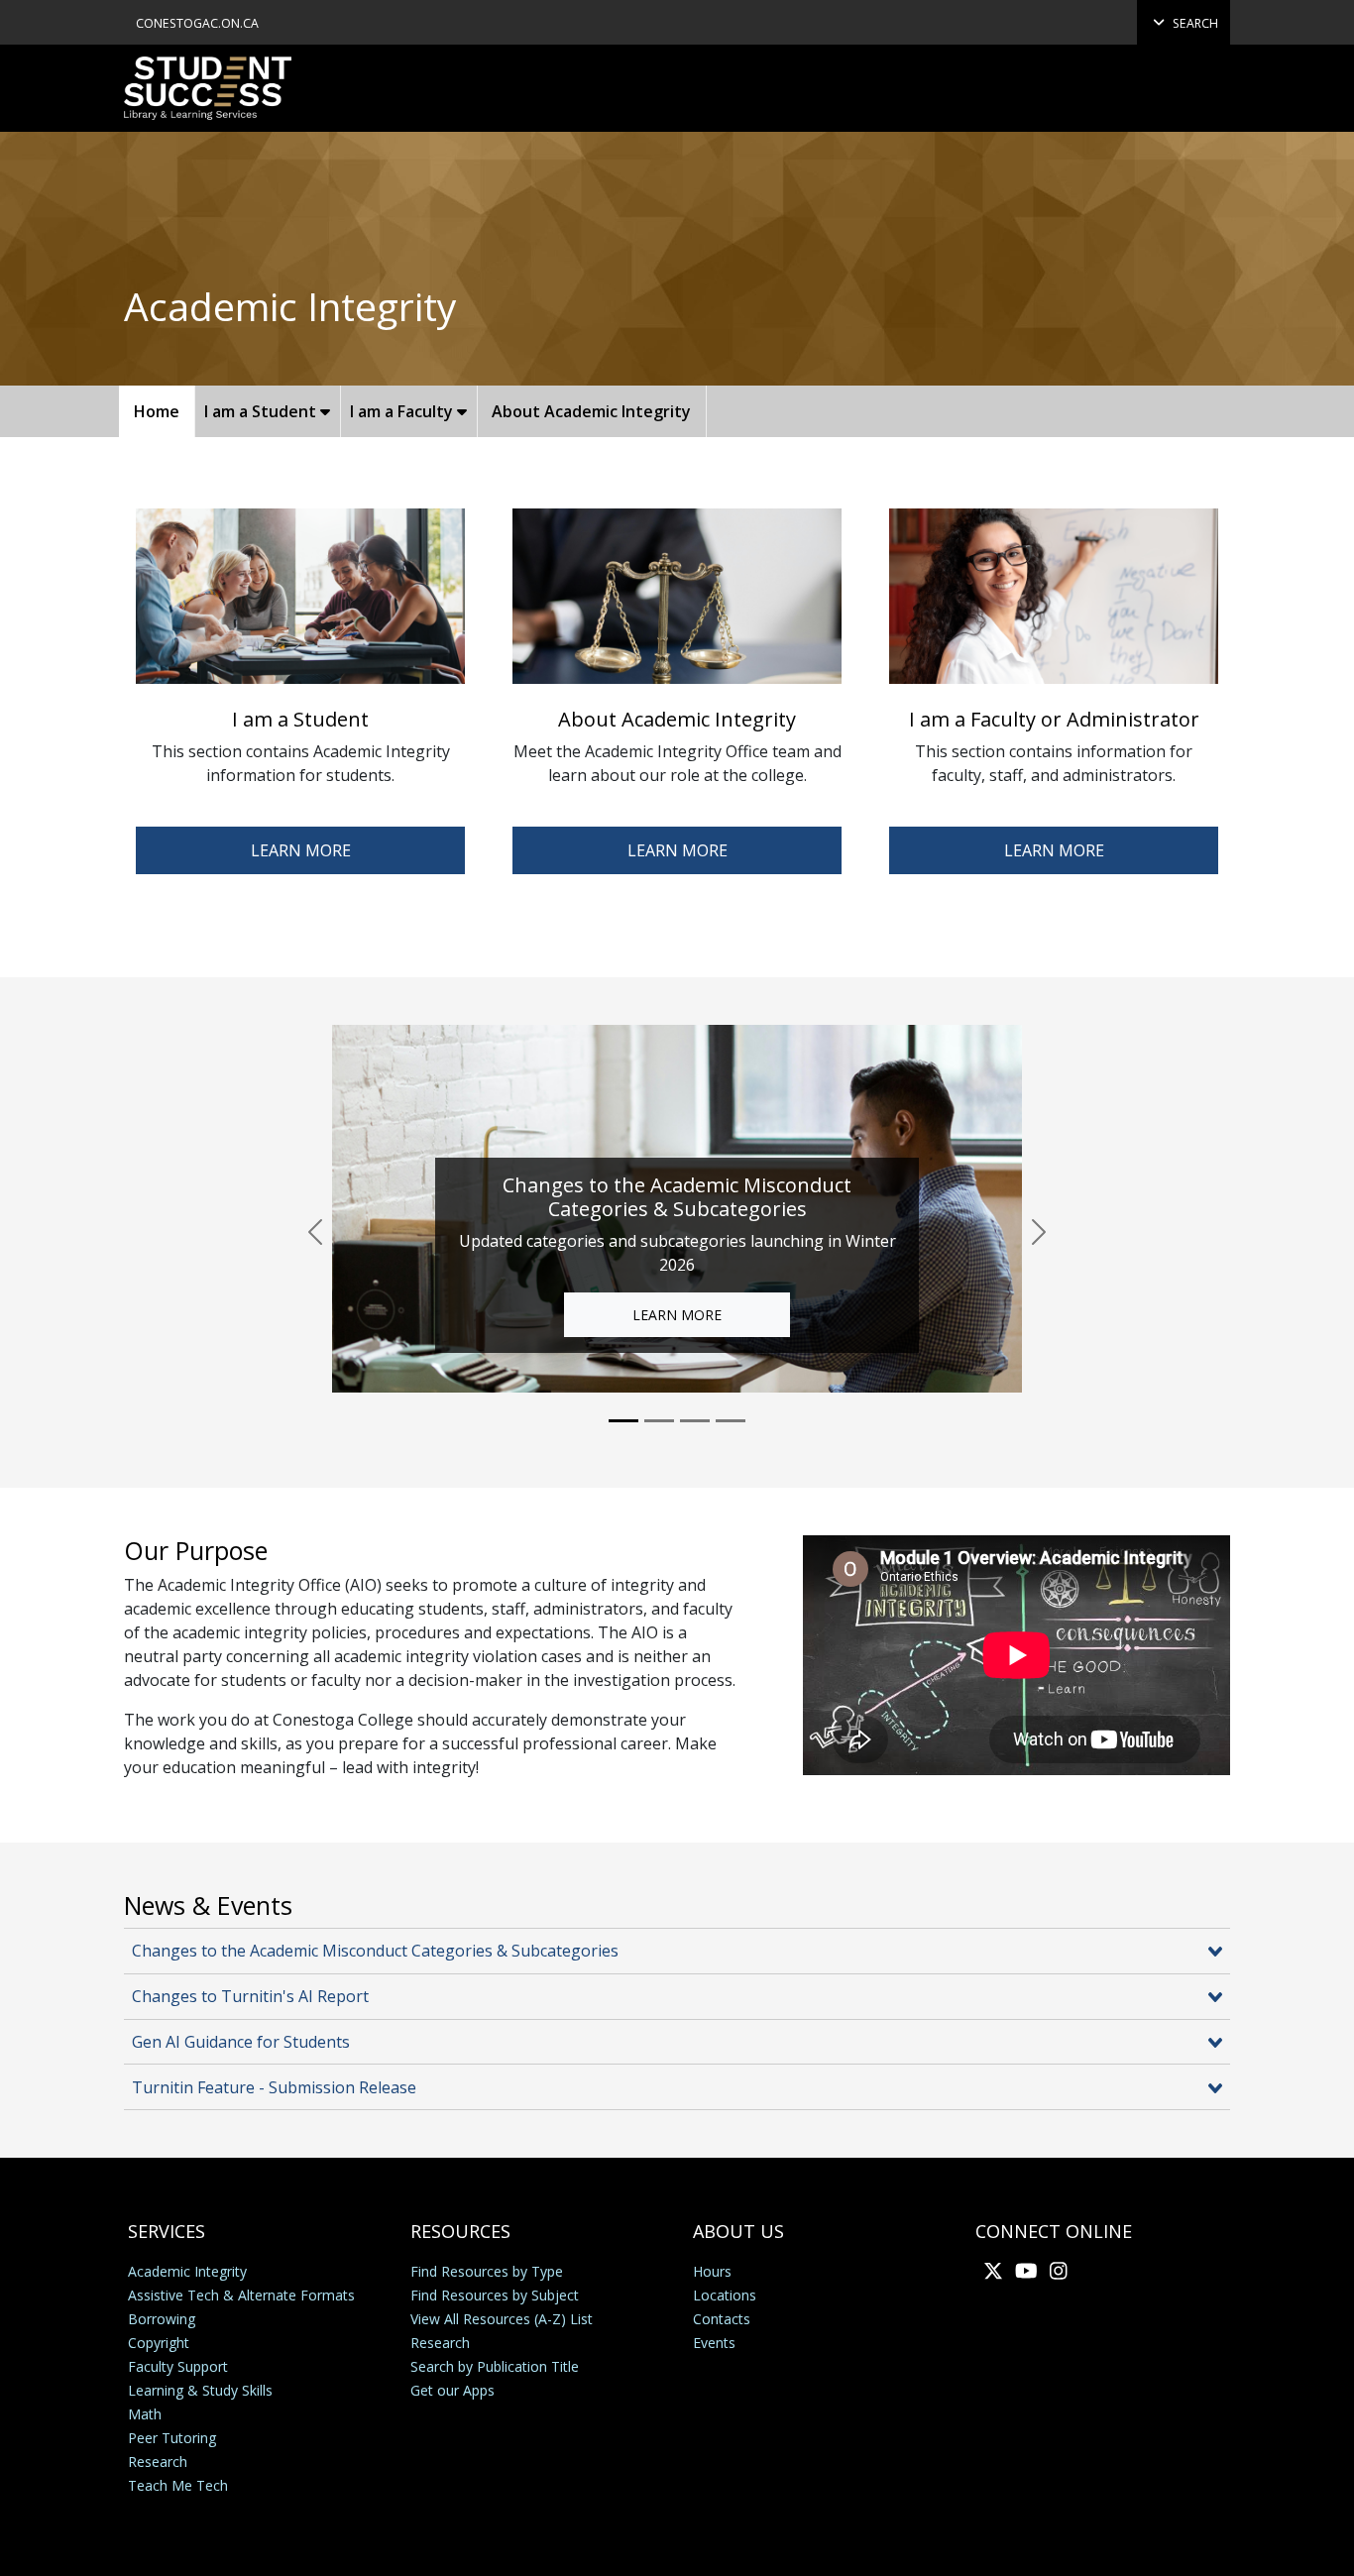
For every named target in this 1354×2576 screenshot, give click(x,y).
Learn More (301, 850)
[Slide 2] (695, 1421)
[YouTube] (1022, 2271)
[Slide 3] (731, 1421)
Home (157, 411)
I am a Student (262, 411)
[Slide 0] (623, 1421)
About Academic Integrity (591, 411)
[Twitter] (989, 2271)
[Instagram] (1055, 2271)
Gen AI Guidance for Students (241, 2042)
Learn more (1054, 850)
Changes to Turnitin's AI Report (250, 1996)
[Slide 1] (659, 1421)
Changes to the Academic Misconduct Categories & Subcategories (375, 1951)
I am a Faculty (403, 411)
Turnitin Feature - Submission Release (274, 2087)
